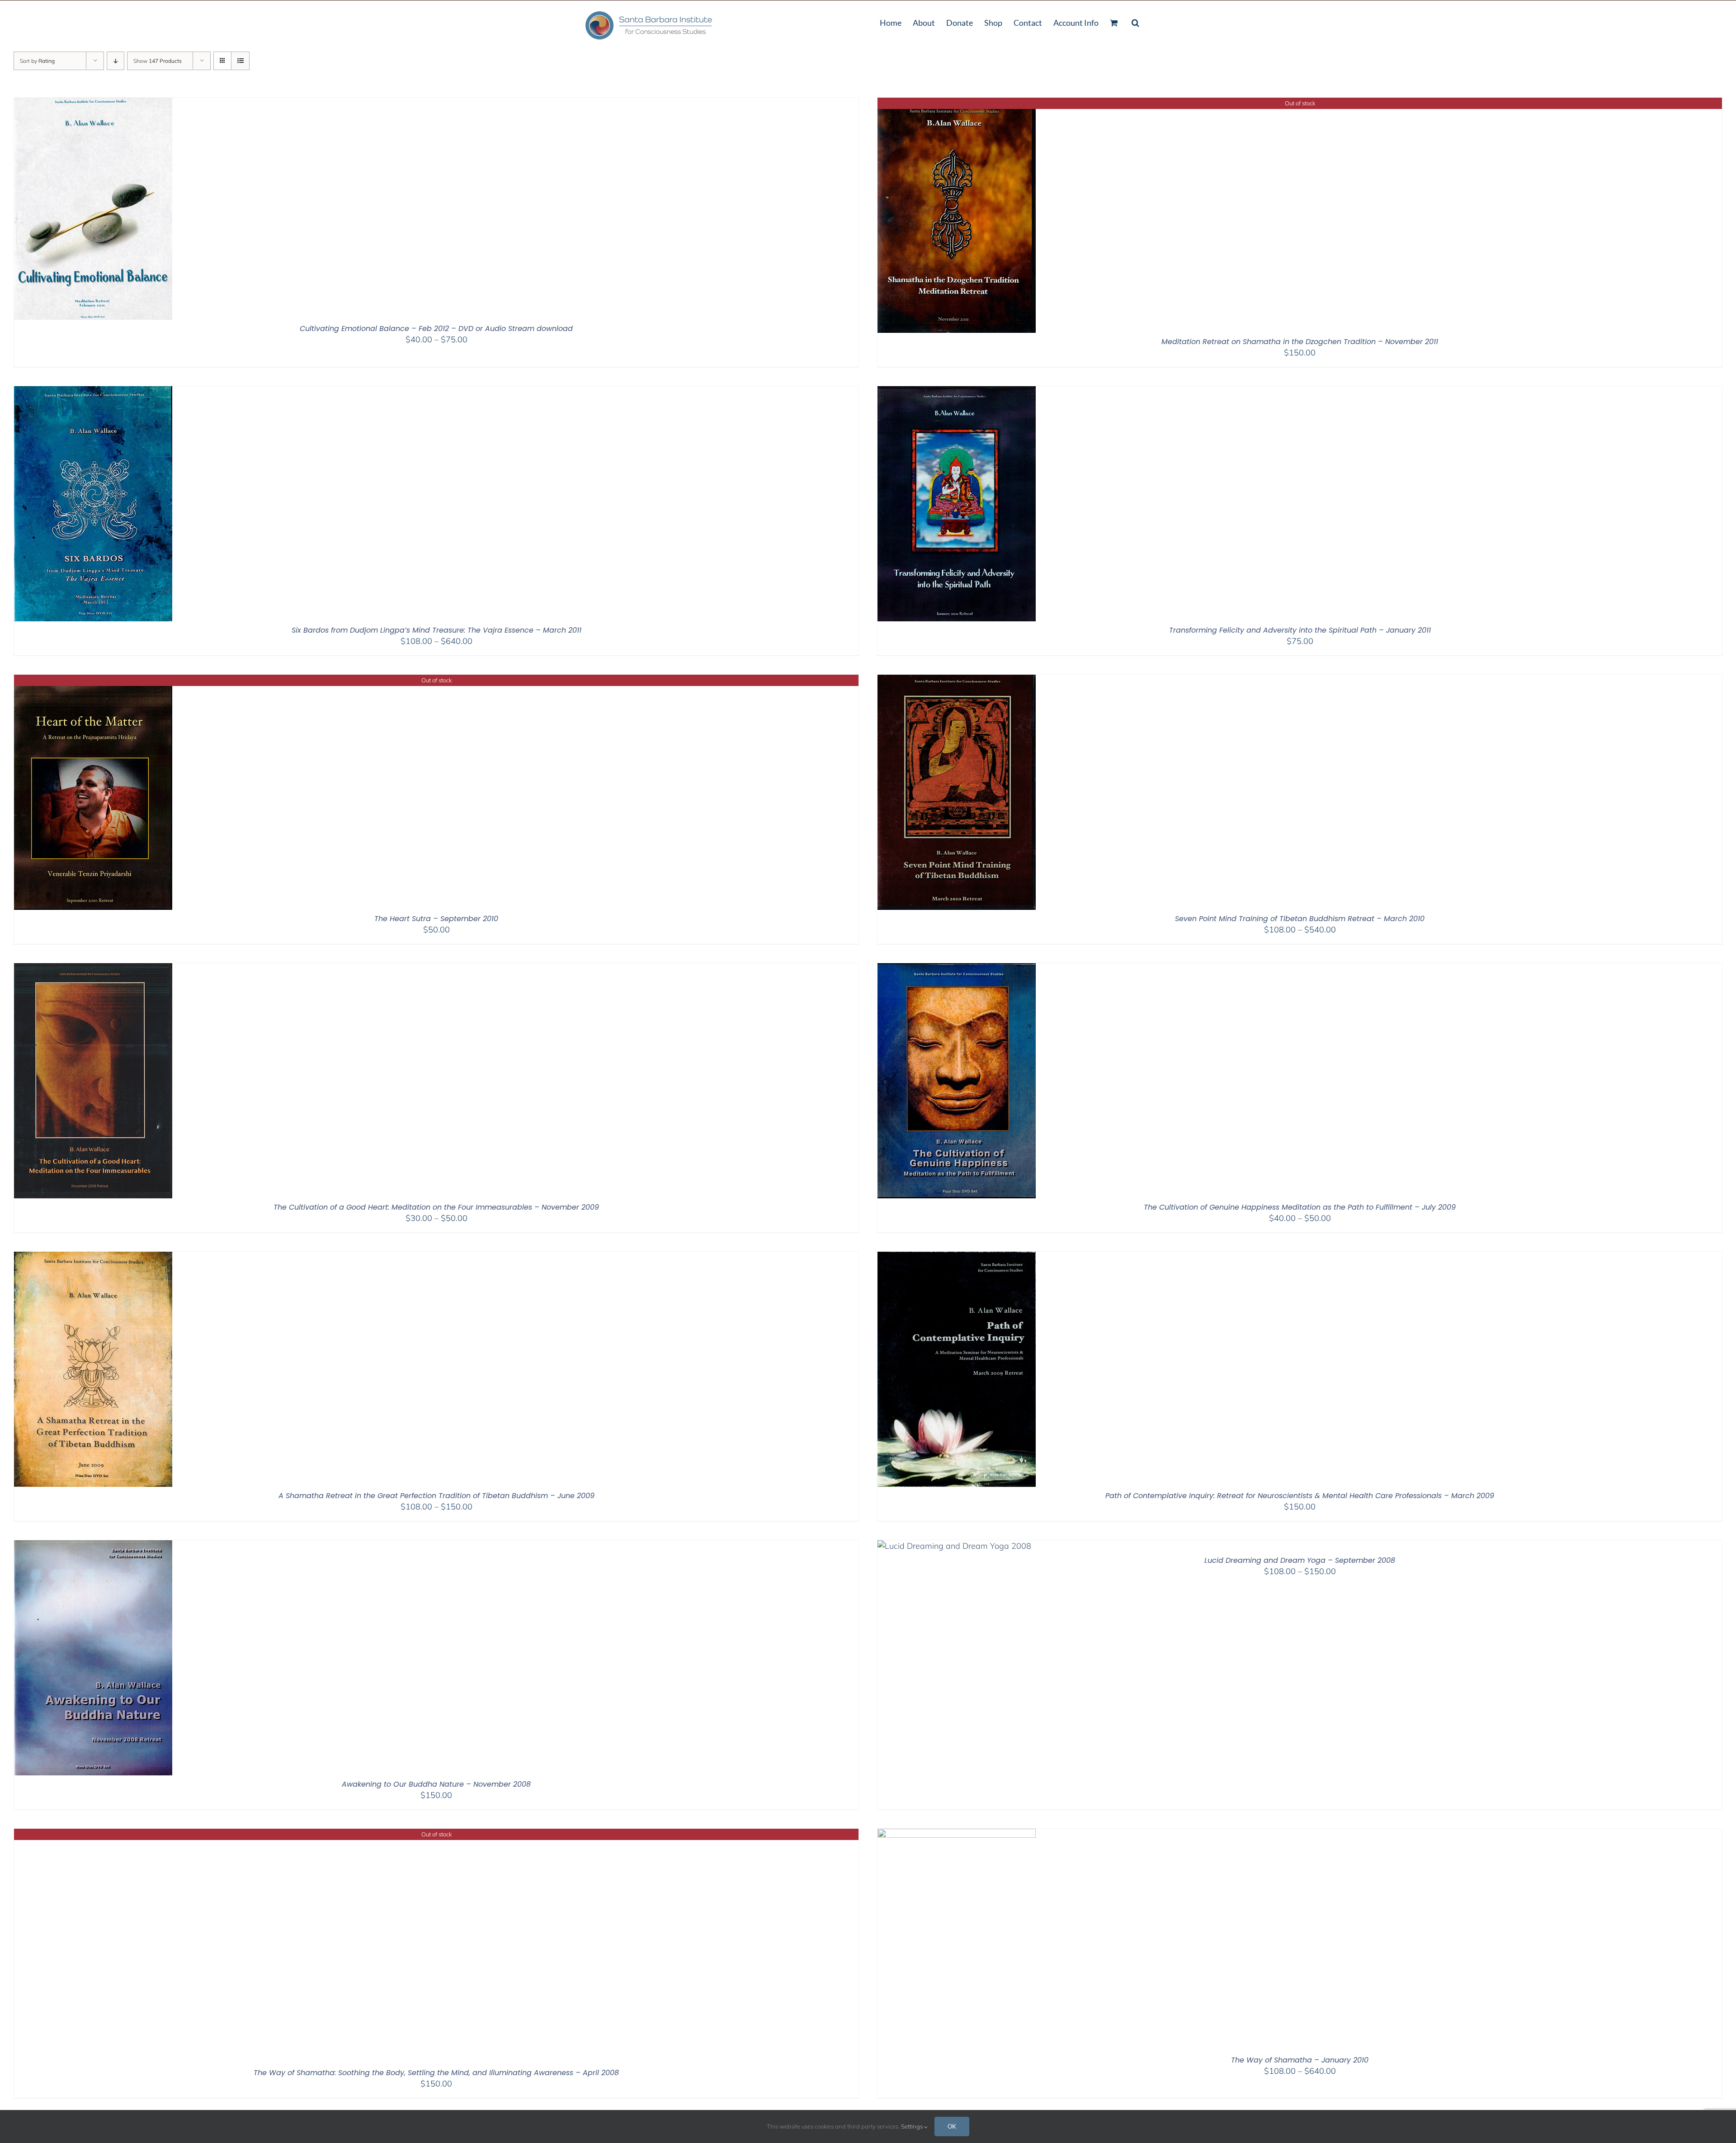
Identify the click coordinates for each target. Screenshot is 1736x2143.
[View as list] (240, 61)
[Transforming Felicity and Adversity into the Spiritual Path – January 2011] (957, 392)
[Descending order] (116, 61)
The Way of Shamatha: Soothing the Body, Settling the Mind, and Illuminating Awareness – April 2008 (436, 2073)
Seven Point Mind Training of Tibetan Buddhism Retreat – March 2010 (1300, 919)
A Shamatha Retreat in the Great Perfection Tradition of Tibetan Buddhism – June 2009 (436, 1496)
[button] (1135, 22)
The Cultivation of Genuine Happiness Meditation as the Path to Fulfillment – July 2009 (1300, 1207)
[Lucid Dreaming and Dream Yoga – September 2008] (954, 1546)
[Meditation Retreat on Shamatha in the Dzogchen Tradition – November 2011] (957, 103)
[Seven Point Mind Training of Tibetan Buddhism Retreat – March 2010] (957, 680)
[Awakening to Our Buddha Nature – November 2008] (93, 1546)
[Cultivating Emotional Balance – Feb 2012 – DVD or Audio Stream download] (93, 103)
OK (952, 2126)
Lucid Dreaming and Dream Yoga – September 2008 (1300, 1560)
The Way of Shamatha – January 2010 (1300, 2060)
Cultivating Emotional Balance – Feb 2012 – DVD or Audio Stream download (436, 329)
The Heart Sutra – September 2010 (436, 919)
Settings (913, 2126)
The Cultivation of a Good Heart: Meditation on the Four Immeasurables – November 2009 (436, 1207)
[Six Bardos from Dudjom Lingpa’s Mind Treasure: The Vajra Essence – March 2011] (93, 392)
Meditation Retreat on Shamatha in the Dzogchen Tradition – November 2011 (1300, 342)
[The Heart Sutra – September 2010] (93, 680)
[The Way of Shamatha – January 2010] (957, 1834)
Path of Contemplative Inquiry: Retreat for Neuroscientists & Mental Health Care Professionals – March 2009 (1300, 1496)
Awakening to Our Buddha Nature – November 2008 (436, 1784)
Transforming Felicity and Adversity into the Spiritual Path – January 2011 (1300, 630)
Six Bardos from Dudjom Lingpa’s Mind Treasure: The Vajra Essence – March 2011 (436, 630)
